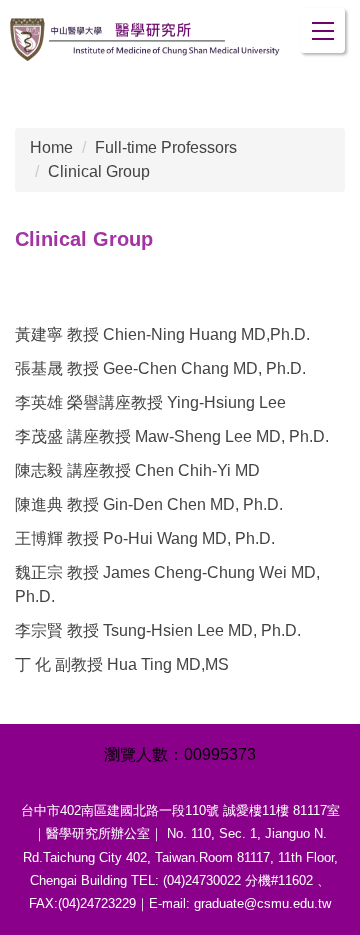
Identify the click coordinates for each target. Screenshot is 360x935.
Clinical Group (99, 171)
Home (51, 147)
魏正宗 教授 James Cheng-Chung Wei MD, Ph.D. (167, 584)
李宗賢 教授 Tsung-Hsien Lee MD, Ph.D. (158, 630)
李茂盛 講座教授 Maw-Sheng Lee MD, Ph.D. (172, 436)
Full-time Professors (166, 147)
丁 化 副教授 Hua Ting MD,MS (122, 664)
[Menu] (322, 30)
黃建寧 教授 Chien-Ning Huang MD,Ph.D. (162, 334)
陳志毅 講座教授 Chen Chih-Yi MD (137, 470)
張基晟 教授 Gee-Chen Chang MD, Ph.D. (160, 368)
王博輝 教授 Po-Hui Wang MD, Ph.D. (145, 538)
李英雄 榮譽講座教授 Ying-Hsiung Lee (150, 402)
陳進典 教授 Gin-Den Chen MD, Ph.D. (149, 504)
